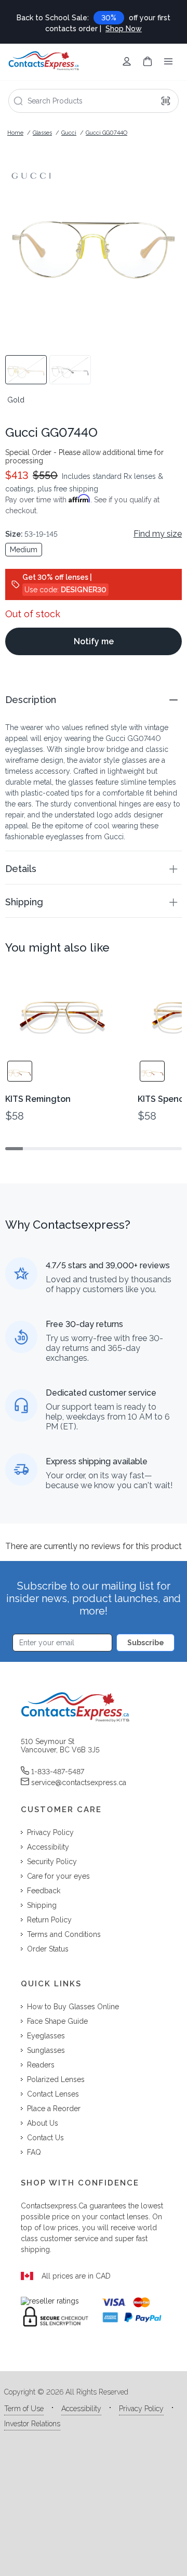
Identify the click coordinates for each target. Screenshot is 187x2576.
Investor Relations (32, 2424)
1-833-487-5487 (58, 1772)
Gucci (69, 133)
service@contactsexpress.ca (79, 1783)
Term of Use (24, 2409)
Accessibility (81, 2409)
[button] (94, 700)
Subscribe (146, 1643)
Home (15, 133)
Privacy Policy (141, 2409)
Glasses (42, 133)
